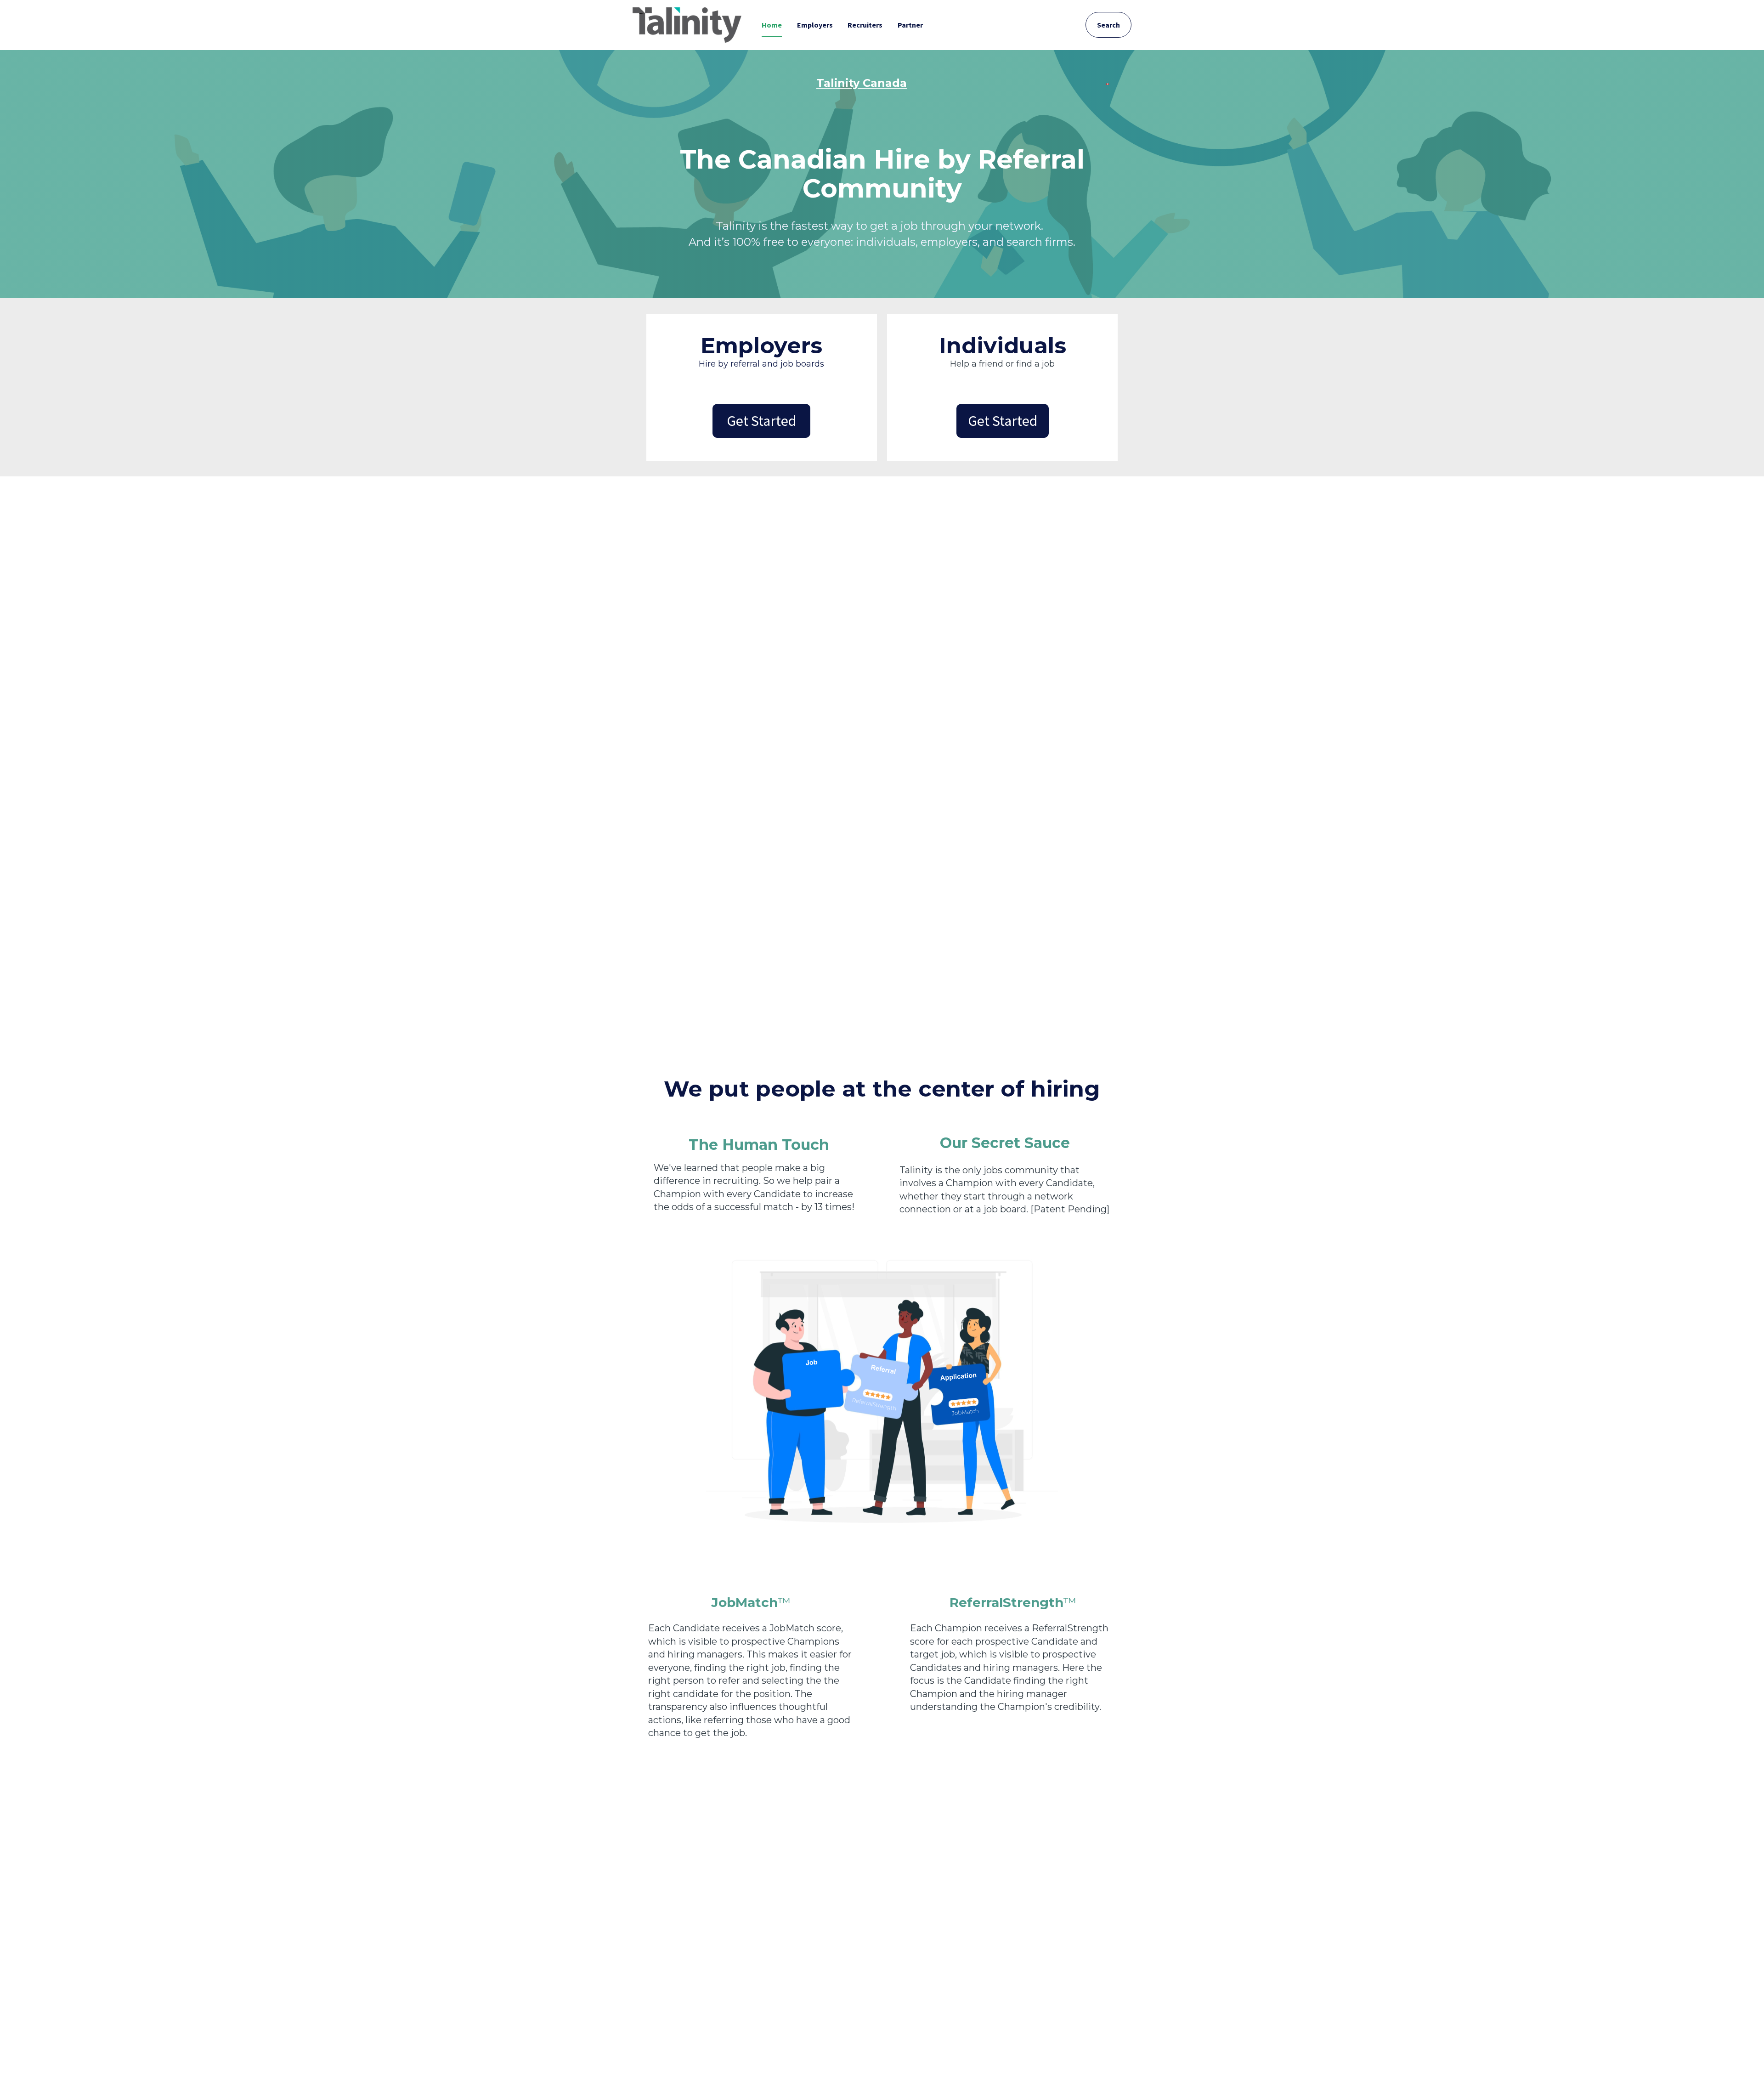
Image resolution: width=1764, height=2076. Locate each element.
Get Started (761, 421)
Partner (910, 25)
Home (772, 25)
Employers (815, 25)
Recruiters (865, 25)
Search (1108, 25)
